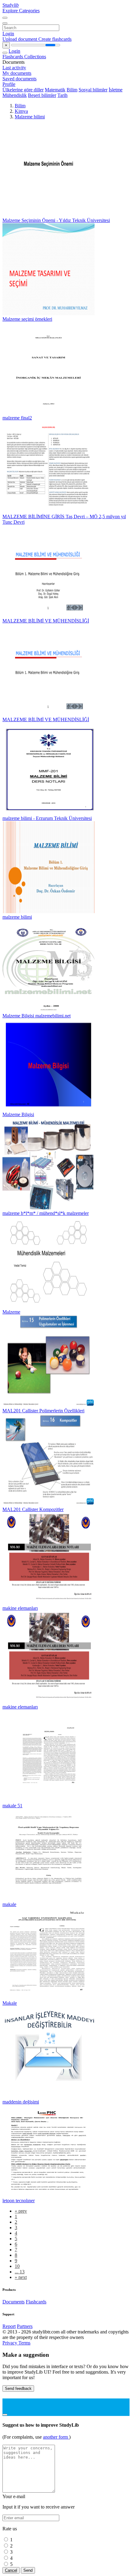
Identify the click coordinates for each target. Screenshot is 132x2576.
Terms (24, 2343)
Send (28, 2570)
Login (8, 34)
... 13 (20, 2272)
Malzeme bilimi (30, 117)
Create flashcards (55, 39)
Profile (9, 84)
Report (9, 2326)
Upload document (20, 39)
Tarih (62, 95)
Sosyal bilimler (93, 90)
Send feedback (18, 2388)
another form (56, 2437)
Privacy (10, 2343)
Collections (35, 57)
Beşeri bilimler (42, 95)
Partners (25, 2326)
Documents (14, 2302)
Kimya (21, 111)
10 (17, 2266)
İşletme (116, 90)
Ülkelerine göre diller (23, 90)
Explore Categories (21, 11)
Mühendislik (15, 95)
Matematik (55, 90)
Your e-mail (14, 2496)
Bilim (72, 90)
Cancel (11, 2570)
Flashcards (13, 57)
